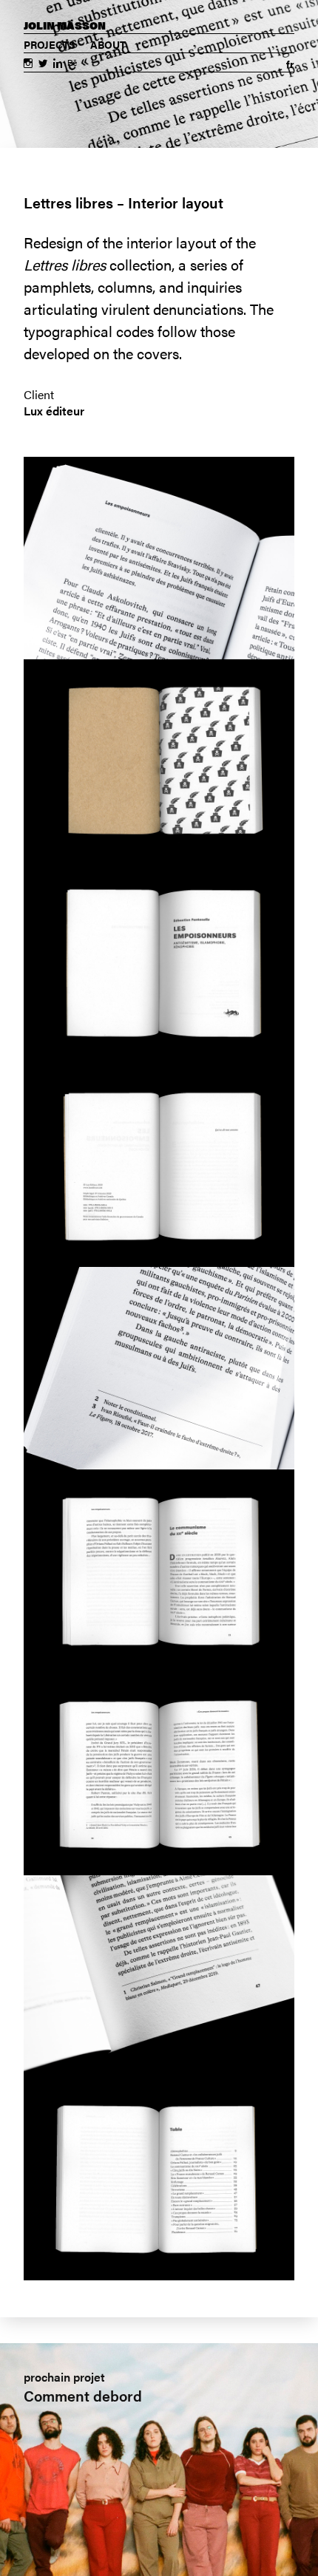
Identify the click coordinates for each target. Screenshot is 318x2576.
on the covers (136, 353)
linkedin (58, 65)
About (108, 44)
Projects (50, 44)
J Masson (65, 25)
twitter (43, 65)
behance (72, 65)
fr (290, 64)
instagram (28, 65)
